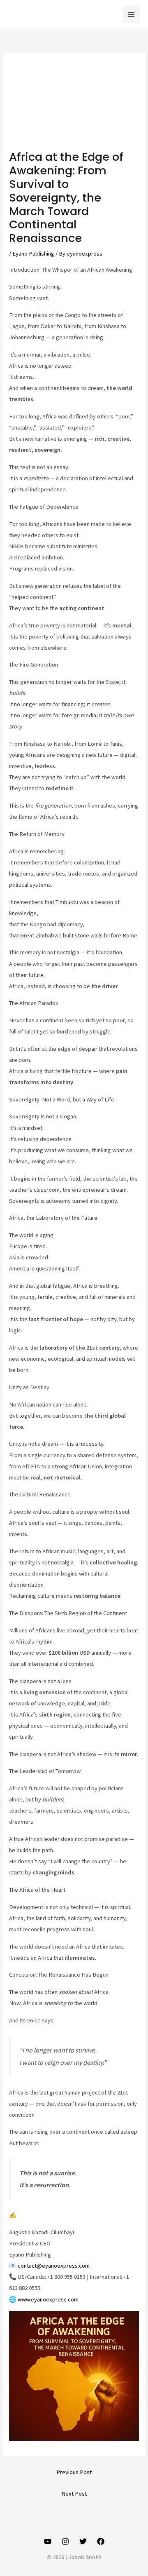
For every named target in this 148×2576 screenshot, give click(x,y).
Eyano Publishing (33, 254)
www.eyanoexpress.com (48, 2299)
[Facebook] (101, 2541)
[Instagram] (65, 2541)
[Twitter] (83, 2541)
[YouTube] (48, 2541)
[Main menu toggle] (131, 14)
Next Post (74, 2494)
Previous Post (74, 2472)
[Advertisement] (74, 106)
